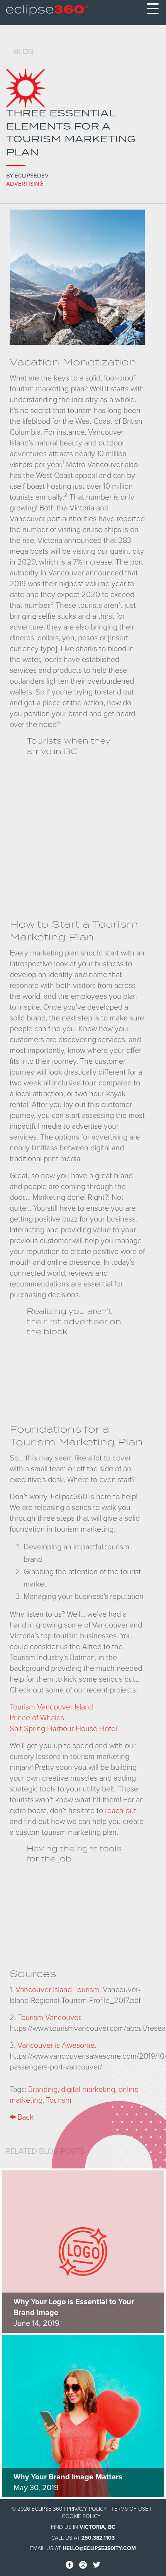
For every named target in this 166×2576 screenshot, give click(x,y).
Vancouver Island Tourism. (58, 1990)
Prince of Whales (37, 1718)
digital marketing (88, 2090)
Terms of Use (130, 2509)
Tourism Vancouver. (50, 2018)
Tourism (59, 2100)
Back (25, 2117)
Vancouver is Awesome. (57, 2045)
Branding (43, 2090)
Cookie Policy (81, 2516)
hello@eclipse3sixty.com (99, 2548)
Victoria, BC (97, 2527)
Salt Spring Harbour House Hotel (63, 1729)
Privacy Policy (87, 2509)
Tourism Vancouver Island (52, 1707)
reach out (121, 1811)
